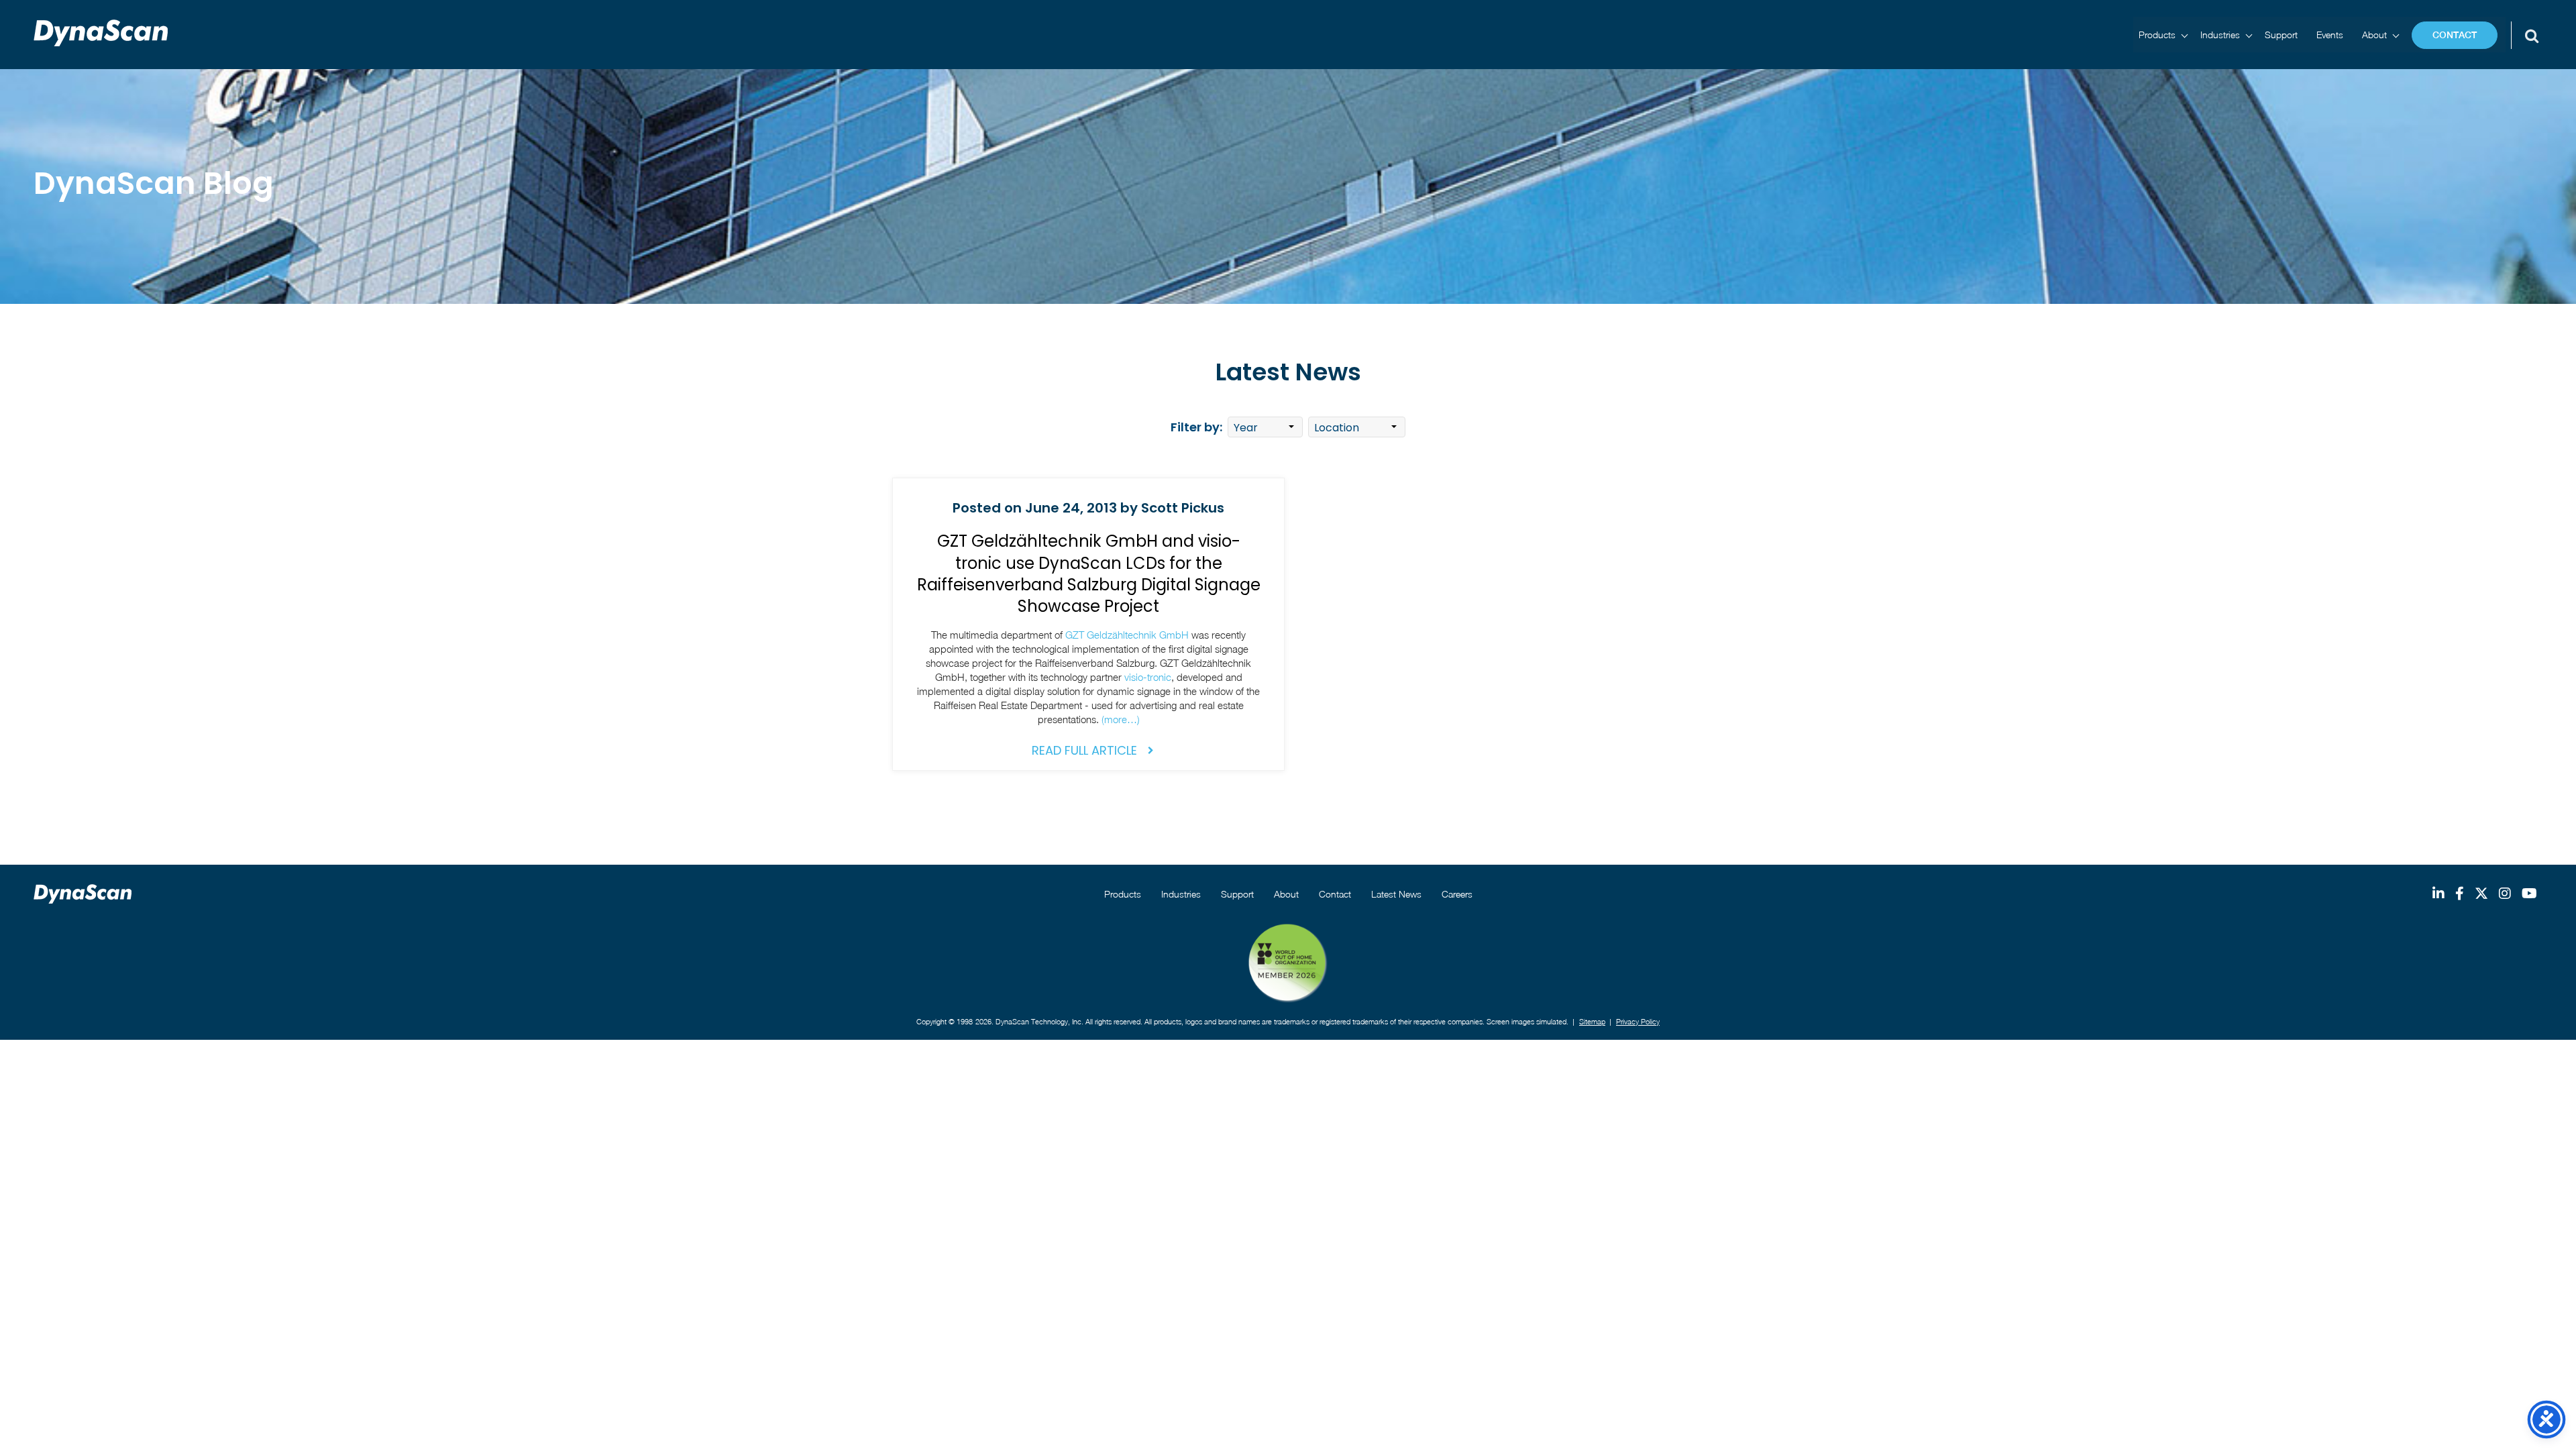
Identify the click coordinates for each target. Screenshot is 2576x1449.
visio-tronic (1148, 677)
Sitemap (1592, 1021)
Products (2157, 35)
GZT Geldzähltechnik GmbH (1127, 635)
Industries (2220, 35)
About (2374, 35)
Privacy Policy (1638, 1021)
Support (2281, 35)
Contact (2455, 35)
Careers (1457, 894)
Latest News (1396, 894)
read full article (1084, 750)
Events (2330, 35)
